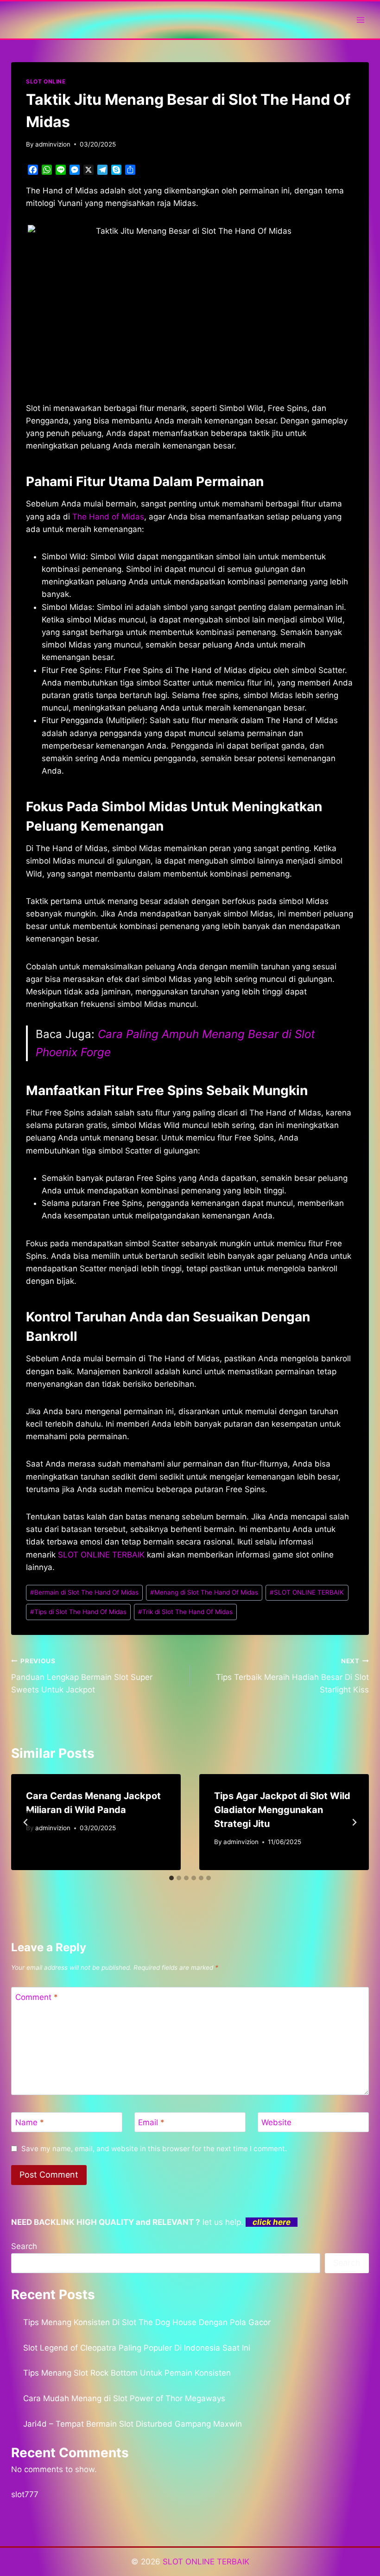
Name (30, 2122)
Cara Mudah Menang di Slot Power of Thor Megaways (124, 2398)
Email (151, 2122)
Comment (37, 1997)
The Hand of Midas (108, 517)
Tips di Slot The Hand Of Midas (78, 1612)
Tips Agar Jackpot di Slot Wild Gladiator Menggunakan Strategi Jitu (282, 1810)
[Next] (354, 1822)
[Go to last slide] (26, 1822)
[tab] (171, 1878)
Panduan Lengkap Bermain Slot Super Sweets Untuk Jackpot (82, 1676)
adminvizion (53, 144)
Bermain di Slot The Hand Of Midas (84, 1592)
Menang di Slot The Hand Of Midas (204, 1592)
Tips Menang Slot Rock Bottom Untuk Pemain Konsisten (127, 2373)
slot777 (25, 2494)
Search (24, 2246)
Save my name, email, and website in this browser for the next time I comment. (154, 2149)
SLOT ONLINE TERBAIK (101, 1555)
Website (276, 2122)
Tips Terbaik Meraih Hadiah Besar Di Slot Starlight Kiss (292, 1676)
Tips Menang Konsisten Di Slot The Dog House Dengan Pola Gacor (147, 2322)
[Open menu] (360, 20)
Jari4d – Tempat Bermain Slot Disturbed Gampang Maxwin (133, 2424)
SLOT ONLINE (46, 81)
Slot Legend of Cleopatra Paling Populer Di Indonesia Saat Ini (137, 2348)
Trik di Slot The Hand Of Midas (185, 1612)
